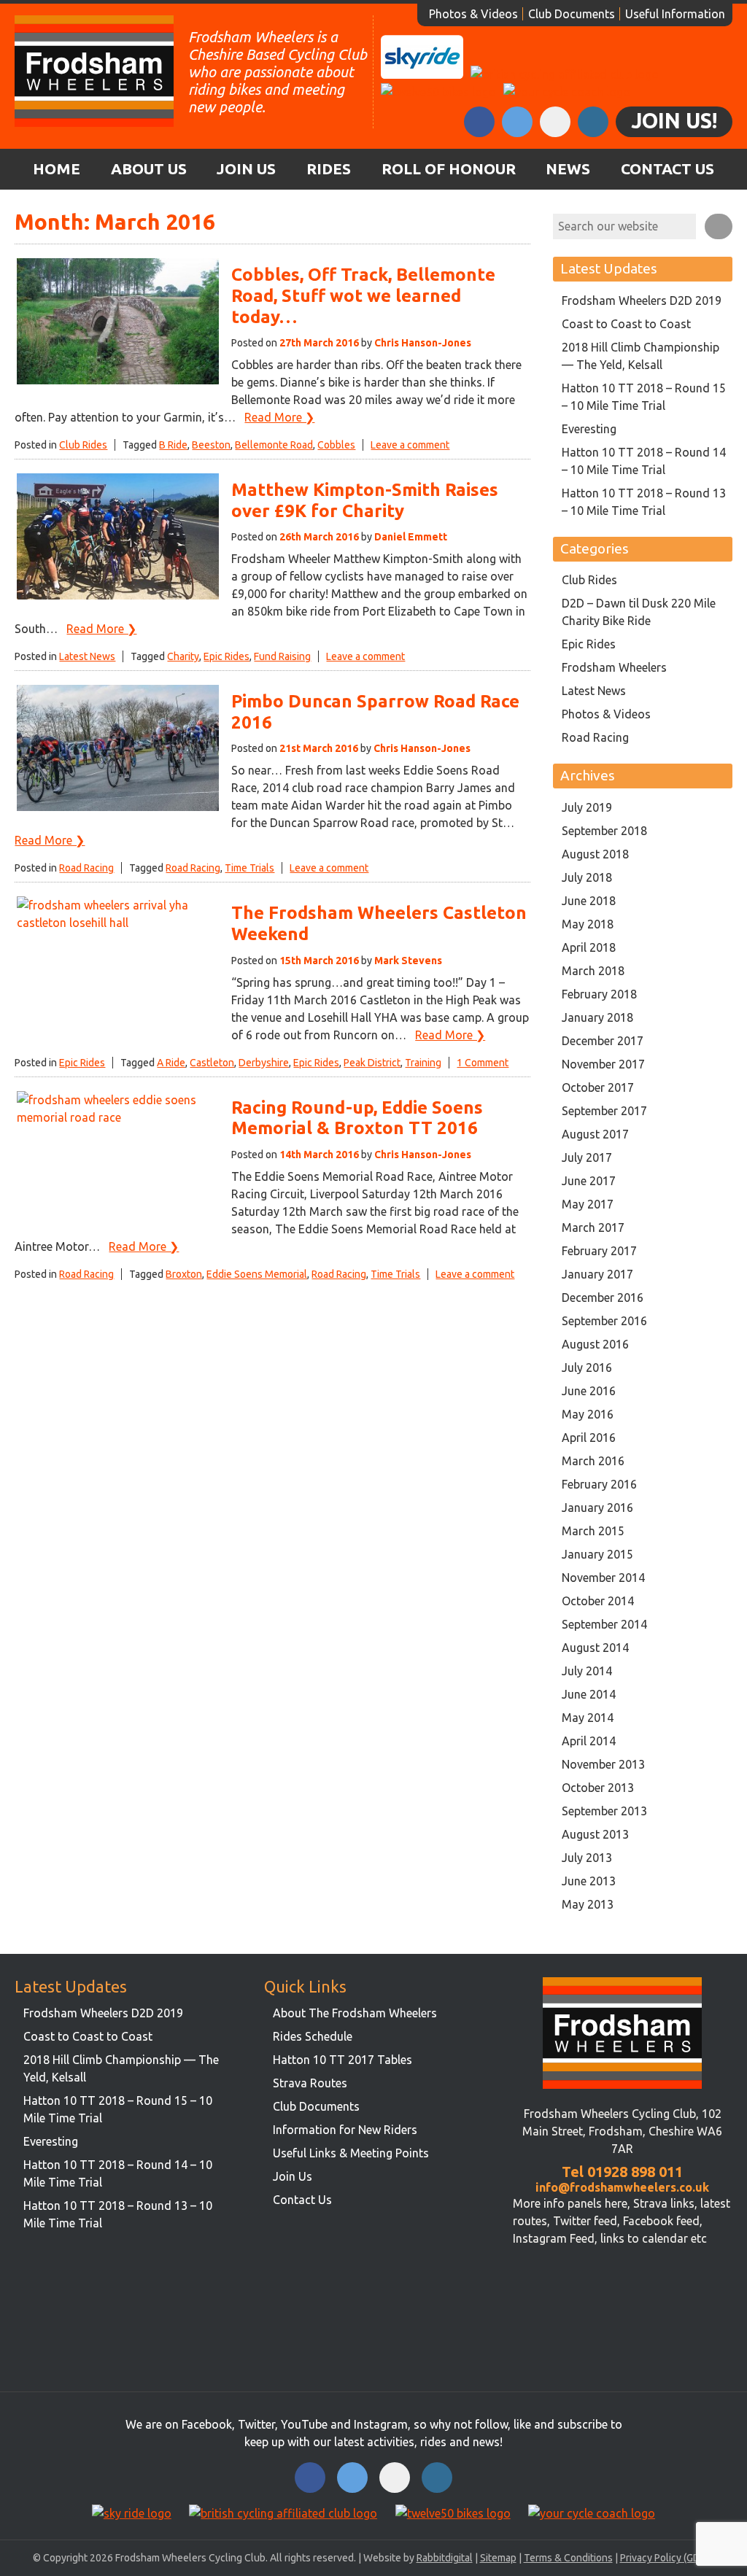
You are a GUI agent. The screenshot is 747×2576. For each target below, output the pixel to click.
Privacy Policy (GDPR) (667, 2558)
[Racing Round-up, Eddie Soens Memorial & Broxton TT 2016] (118, 1117)
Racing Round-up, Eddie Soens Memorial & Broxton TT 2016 (357, 1118)
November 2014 (603, 1578)
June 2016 (589, 1391)
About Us (149, 169)
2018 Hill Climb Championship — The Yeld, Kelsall (640, 356)
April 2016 (589, 1438)
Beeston (211, 445)
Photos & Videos (473, 14)
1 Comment (483, 1063)
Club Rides (83, 445)
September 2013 (604, 1811)
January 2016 (597, 1508)
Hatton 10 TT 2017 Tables (342, 2060)
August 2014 (595, 1648)
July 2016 (587, 1367)
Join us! (674, 120)
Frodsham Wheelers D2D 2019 (642, 300)
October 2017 (598, 1087)
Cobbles (336, 445)
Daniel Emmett (411, 537)
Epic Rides (227, 656)
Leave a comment (410, 445)
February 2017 (599, 1251)
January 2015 (597, 1554)
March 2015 (593, 1531)
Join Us (246, 169)
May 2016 (588, 1414)
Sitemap (498, 2558)
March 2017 (593, 1227)
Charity (183, 656)
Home (57, 169)
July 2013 (587, 1858)
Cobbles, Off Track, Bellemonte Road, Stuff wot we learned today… (363, 296)
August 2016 (595, 1344)
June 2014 (589, 1694)
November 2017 (603, 1064)
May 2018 (588, 924)
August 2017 (595, 1134)
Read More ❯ (279, 417)
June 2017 (589, 1181)
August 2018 (595, 854)
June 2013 (589, 1881)
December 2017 (603, 1041)
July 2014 (587, 1671)
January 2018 (597, 1017)
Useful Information (675, 14)
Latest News (87, 656)
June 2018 (589, 901)
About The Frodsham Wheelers (355, 2013)
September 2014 (604, 1624)
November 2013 (603, 1764)
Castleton (212, 1063)
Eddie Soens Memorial (257, 1274)
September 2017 (604, 1111)
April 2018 (589, 947)
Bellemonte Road (274, 445)
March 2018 (593, 971)
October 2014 (598, 1601)
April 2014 (589, 1741)
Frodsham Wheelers (614, 667)
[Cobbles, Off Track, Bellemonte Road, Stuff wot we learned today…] (118, 382)
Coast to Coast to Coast (626, 324)
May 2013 (588, 1904)
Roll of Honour (449, 169)
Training (423, 1063)
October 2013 (598, 1788)
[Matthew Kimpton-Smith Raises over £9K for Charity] (118, 597)
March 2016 (593, 1461)
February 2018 (599, 994)
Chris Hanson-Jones (423, 343)
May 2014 (588, 1718)
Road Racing (86, 868)
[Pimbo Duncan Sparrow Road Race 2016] (118, 809)
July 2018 (587, 877)
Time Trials (249, 868)
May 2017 (588, 1204)
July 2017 (587, 1157)
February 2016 (599, 1484)
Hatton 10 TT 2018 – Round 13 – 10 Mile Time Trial (644, 502)
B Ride (173, 445)
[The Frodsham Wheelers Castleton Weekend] (118, 923)
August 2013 (595, 1834)
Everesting (589, 429)
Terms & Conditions (568, 2558)
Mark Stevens (408, 961)
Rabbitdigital (445, 2558)
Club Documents (572, 14)
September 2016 (604, 1321)
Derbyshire (264, 1063)
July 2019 (587, 807)
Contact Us (667, 169)
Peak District (372, 1063)
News (568, 169)
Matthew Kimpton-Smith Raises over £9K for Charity (365, 500)
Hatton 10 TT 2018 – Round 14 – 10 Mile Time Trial (644, 461)
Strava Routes (310, 2083)
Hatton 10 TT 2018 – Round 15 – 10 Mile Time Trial (644, 397)
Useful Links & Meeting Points (351, 2153)
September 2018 (604, 831)
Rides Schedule (313, 2036)
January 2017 (597, 1274)
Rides (329, 169)
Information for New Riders (345, 2130)
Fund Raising (282, 656)
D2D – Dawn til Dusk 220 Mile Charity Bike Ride (639, 612)
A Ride (171, 1063)
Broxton (184, 1274)
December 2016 (603, 1297)
